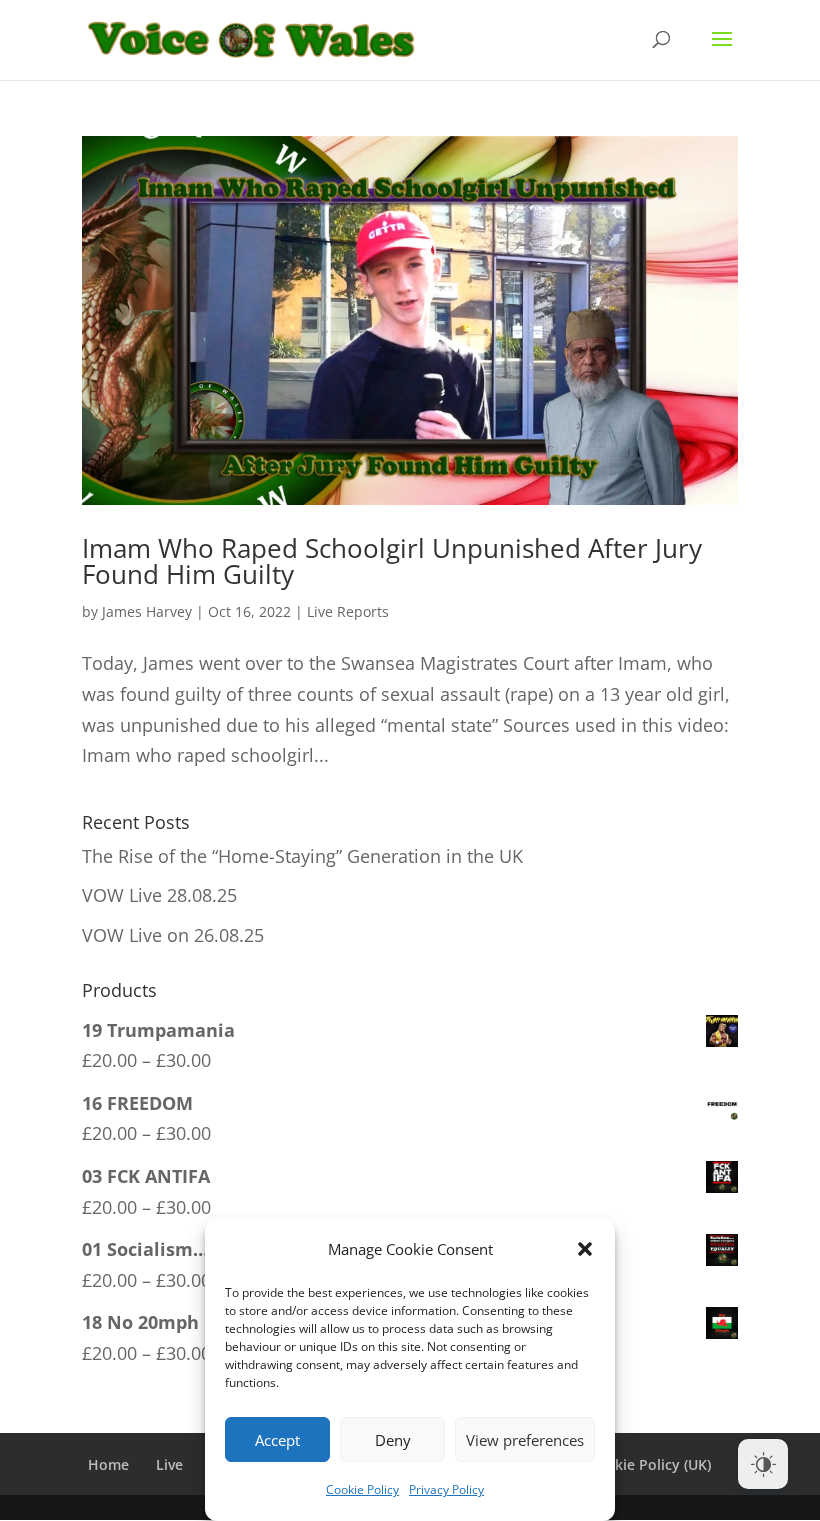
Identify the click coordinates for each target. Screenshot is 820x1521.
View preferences (525, 1440)
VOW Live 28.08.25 (159, 895)
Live (169, 1464)
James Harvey (147, 611)
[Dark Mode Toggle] (763, 1464)
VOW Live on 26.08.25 (173, 935)
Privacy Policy (446, 1489)
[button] (585, 1249)
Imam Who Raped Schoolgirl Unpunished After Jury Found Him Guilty (392, 561)
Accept (277, 1440)
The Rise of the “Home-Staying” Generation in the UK (302, 856)
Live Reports (348, 611)
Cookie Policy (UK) (649, 1464)
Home (108, 1464)
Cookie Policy (362, 1489)
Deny (393, 1440)
